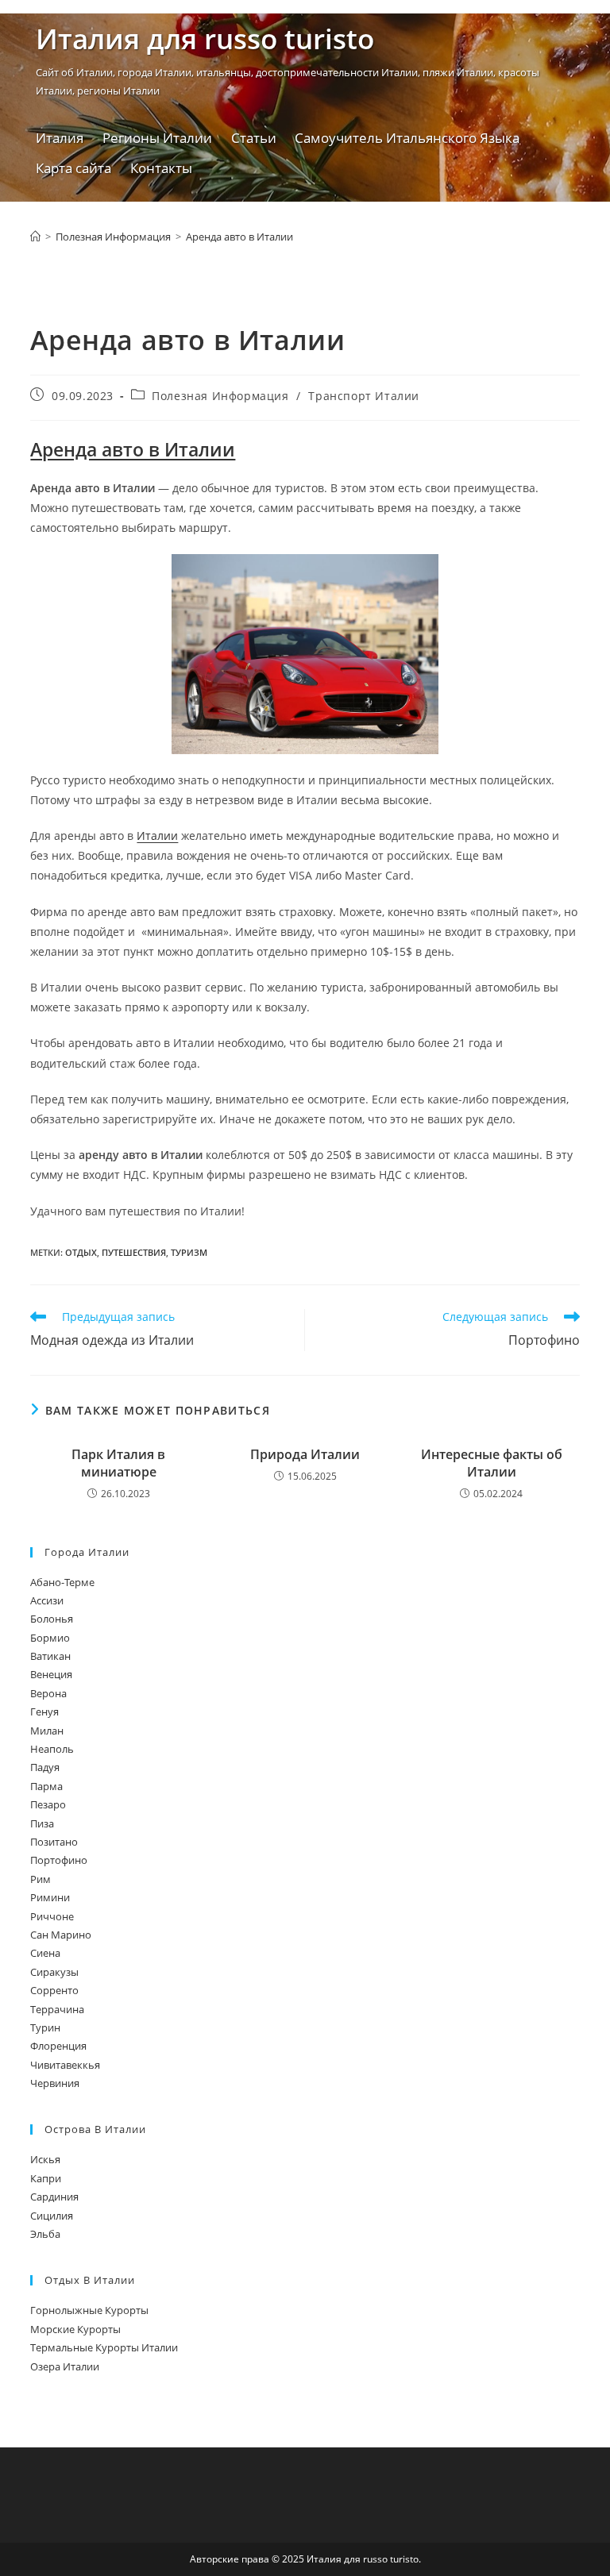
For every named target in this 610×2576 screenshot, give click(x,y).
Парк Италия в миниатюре (118, 1463)
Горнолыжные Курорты (89, 2310)
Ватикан (50, 1656)
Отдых (81, 1252)
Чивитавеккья (65, 2065)
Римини (50, 1897)
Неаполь (52, 1749)
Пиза (42, 1823)
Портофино (59, 1860)
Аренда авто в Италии (239, 237)
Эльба (45, 2234)
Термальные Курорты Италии (104, 2347)
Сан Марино (61, 1935)
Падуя (45, 1767)
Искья (45, 2159)
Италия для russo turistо (205, 39)
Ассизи (47, 1600)
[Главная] (35, 237)
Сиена (45, 1953)
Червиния (55, 2083)
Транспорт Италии (364, 396)
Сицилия (52, 2216)
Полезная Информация (220, 396)
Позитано (54, 1842)
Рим (41, 1879)
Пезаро (48, 1804)
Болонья (52, 1619)
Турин (45, 2027)
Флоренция (58, 2046)
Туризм (189, 1252)
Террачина (57, 2009)
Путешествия (134, 1252)
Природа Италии (305, 1454)
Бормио (50, 1638)
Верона (48, 1693)
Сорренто (54, 1990)
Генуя (44, 1712)
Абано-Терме (62, 1582)
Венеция (51, 1674)
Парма (46, 1786)
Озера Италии (65, 2366)
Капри (46, 2178)
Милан (47, 1731)
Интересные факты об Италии (492, 1463)
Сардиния (54, 2197)
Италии (157, 836)
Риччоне (52, 1916)
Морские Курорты (75, 2329)
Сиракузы (54, 1972)
